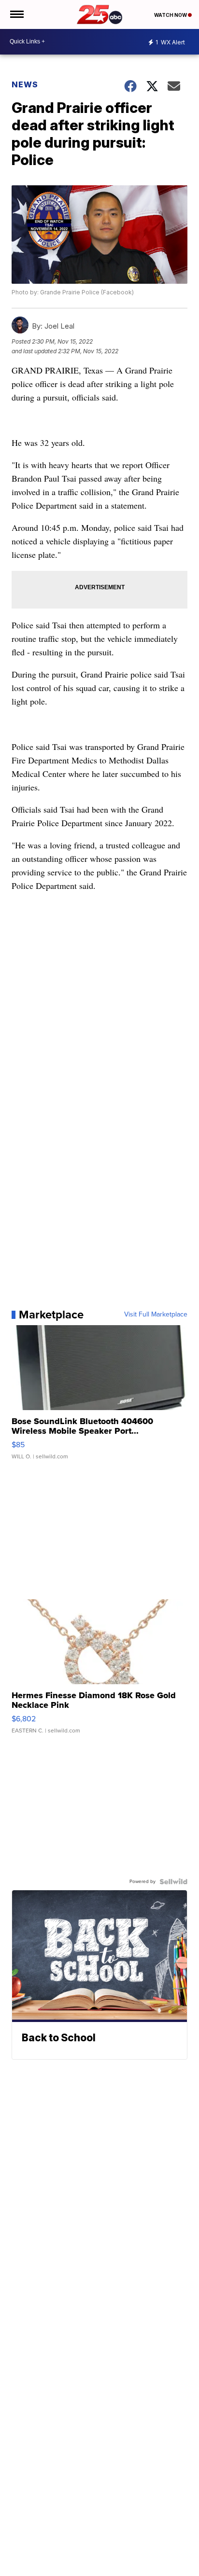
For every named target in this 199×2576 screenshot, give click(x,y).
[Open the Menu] (16, 14)
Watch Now (171, 15)
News (25, 84)
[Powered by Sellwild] (173, 1882)
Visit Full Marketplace (156, 1315)
